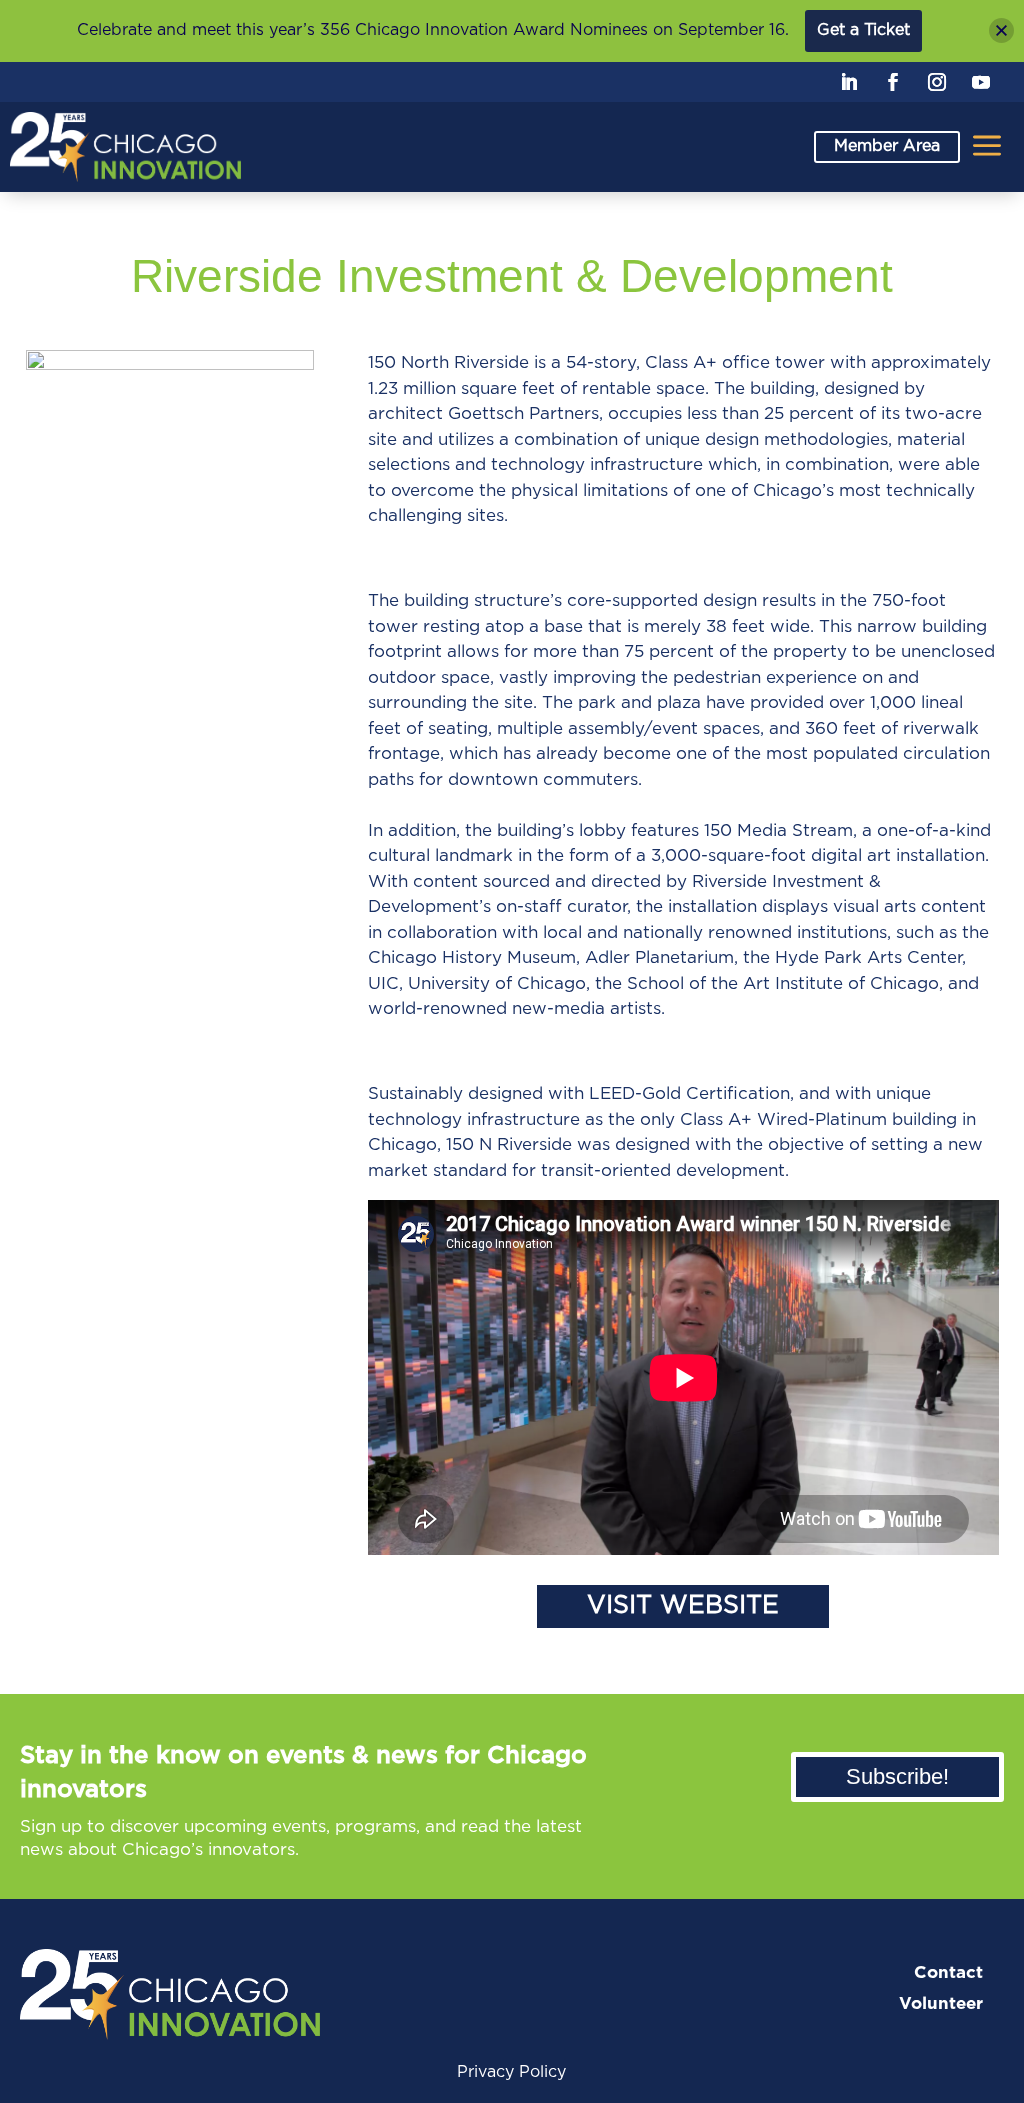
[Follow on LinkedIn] (849, 82)
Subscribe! (897, 1776)
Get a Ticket (863, 30)
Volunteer (941, 2003)
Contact (948, 1972)
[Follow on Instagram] (937, 82)
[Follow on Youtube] (981, 82)
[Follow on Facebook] (893, 82)
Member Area (887, 146)
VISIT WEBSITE (683, 1605)
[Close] (1001, 30)
